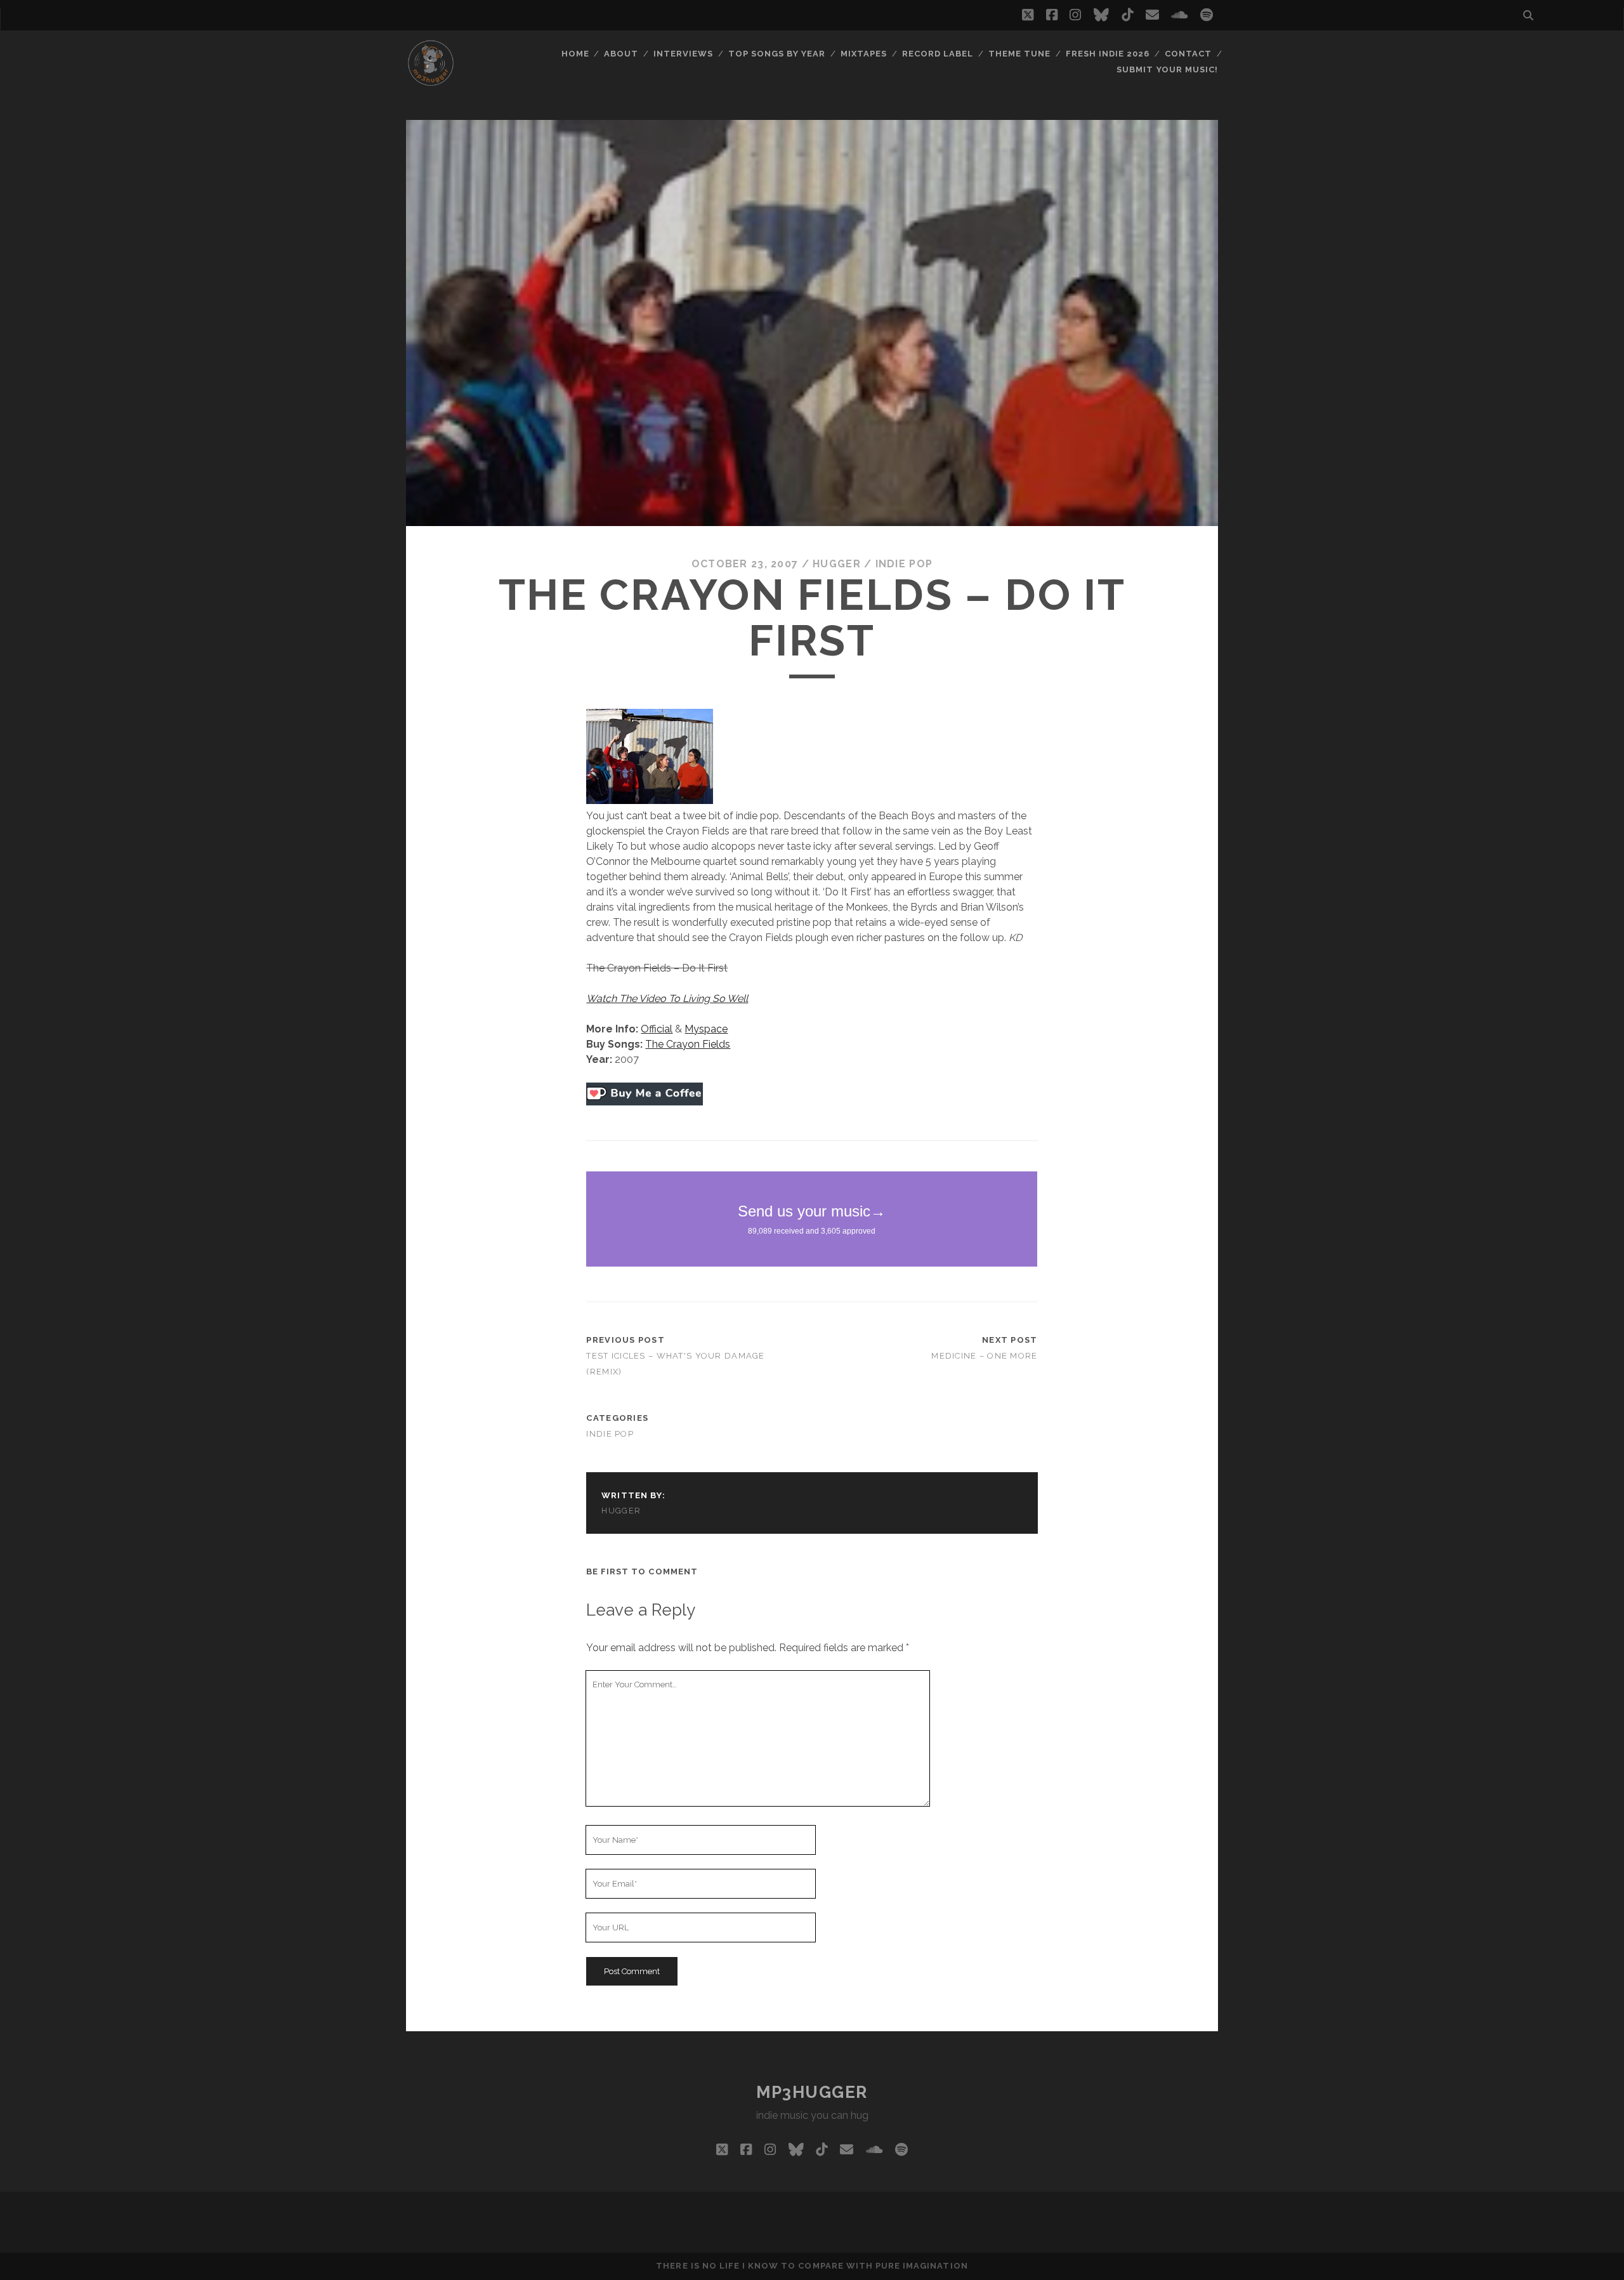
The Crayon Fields (688, 1044)
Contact (1188, 54)
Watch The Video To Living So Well (667, 998)
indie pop (904, 564)
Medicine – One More (984, 1356)
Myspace (706, 1029)
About (621, 54)
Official (657, 1029)
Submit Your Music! (1167, 69)
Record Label (938, 54)
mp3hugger (812, 2092)
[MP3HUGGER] (431, 82)
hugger (837, 564)
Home (575, 54)
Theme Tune (1019, 54)
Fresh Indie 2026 (1108, 54)
